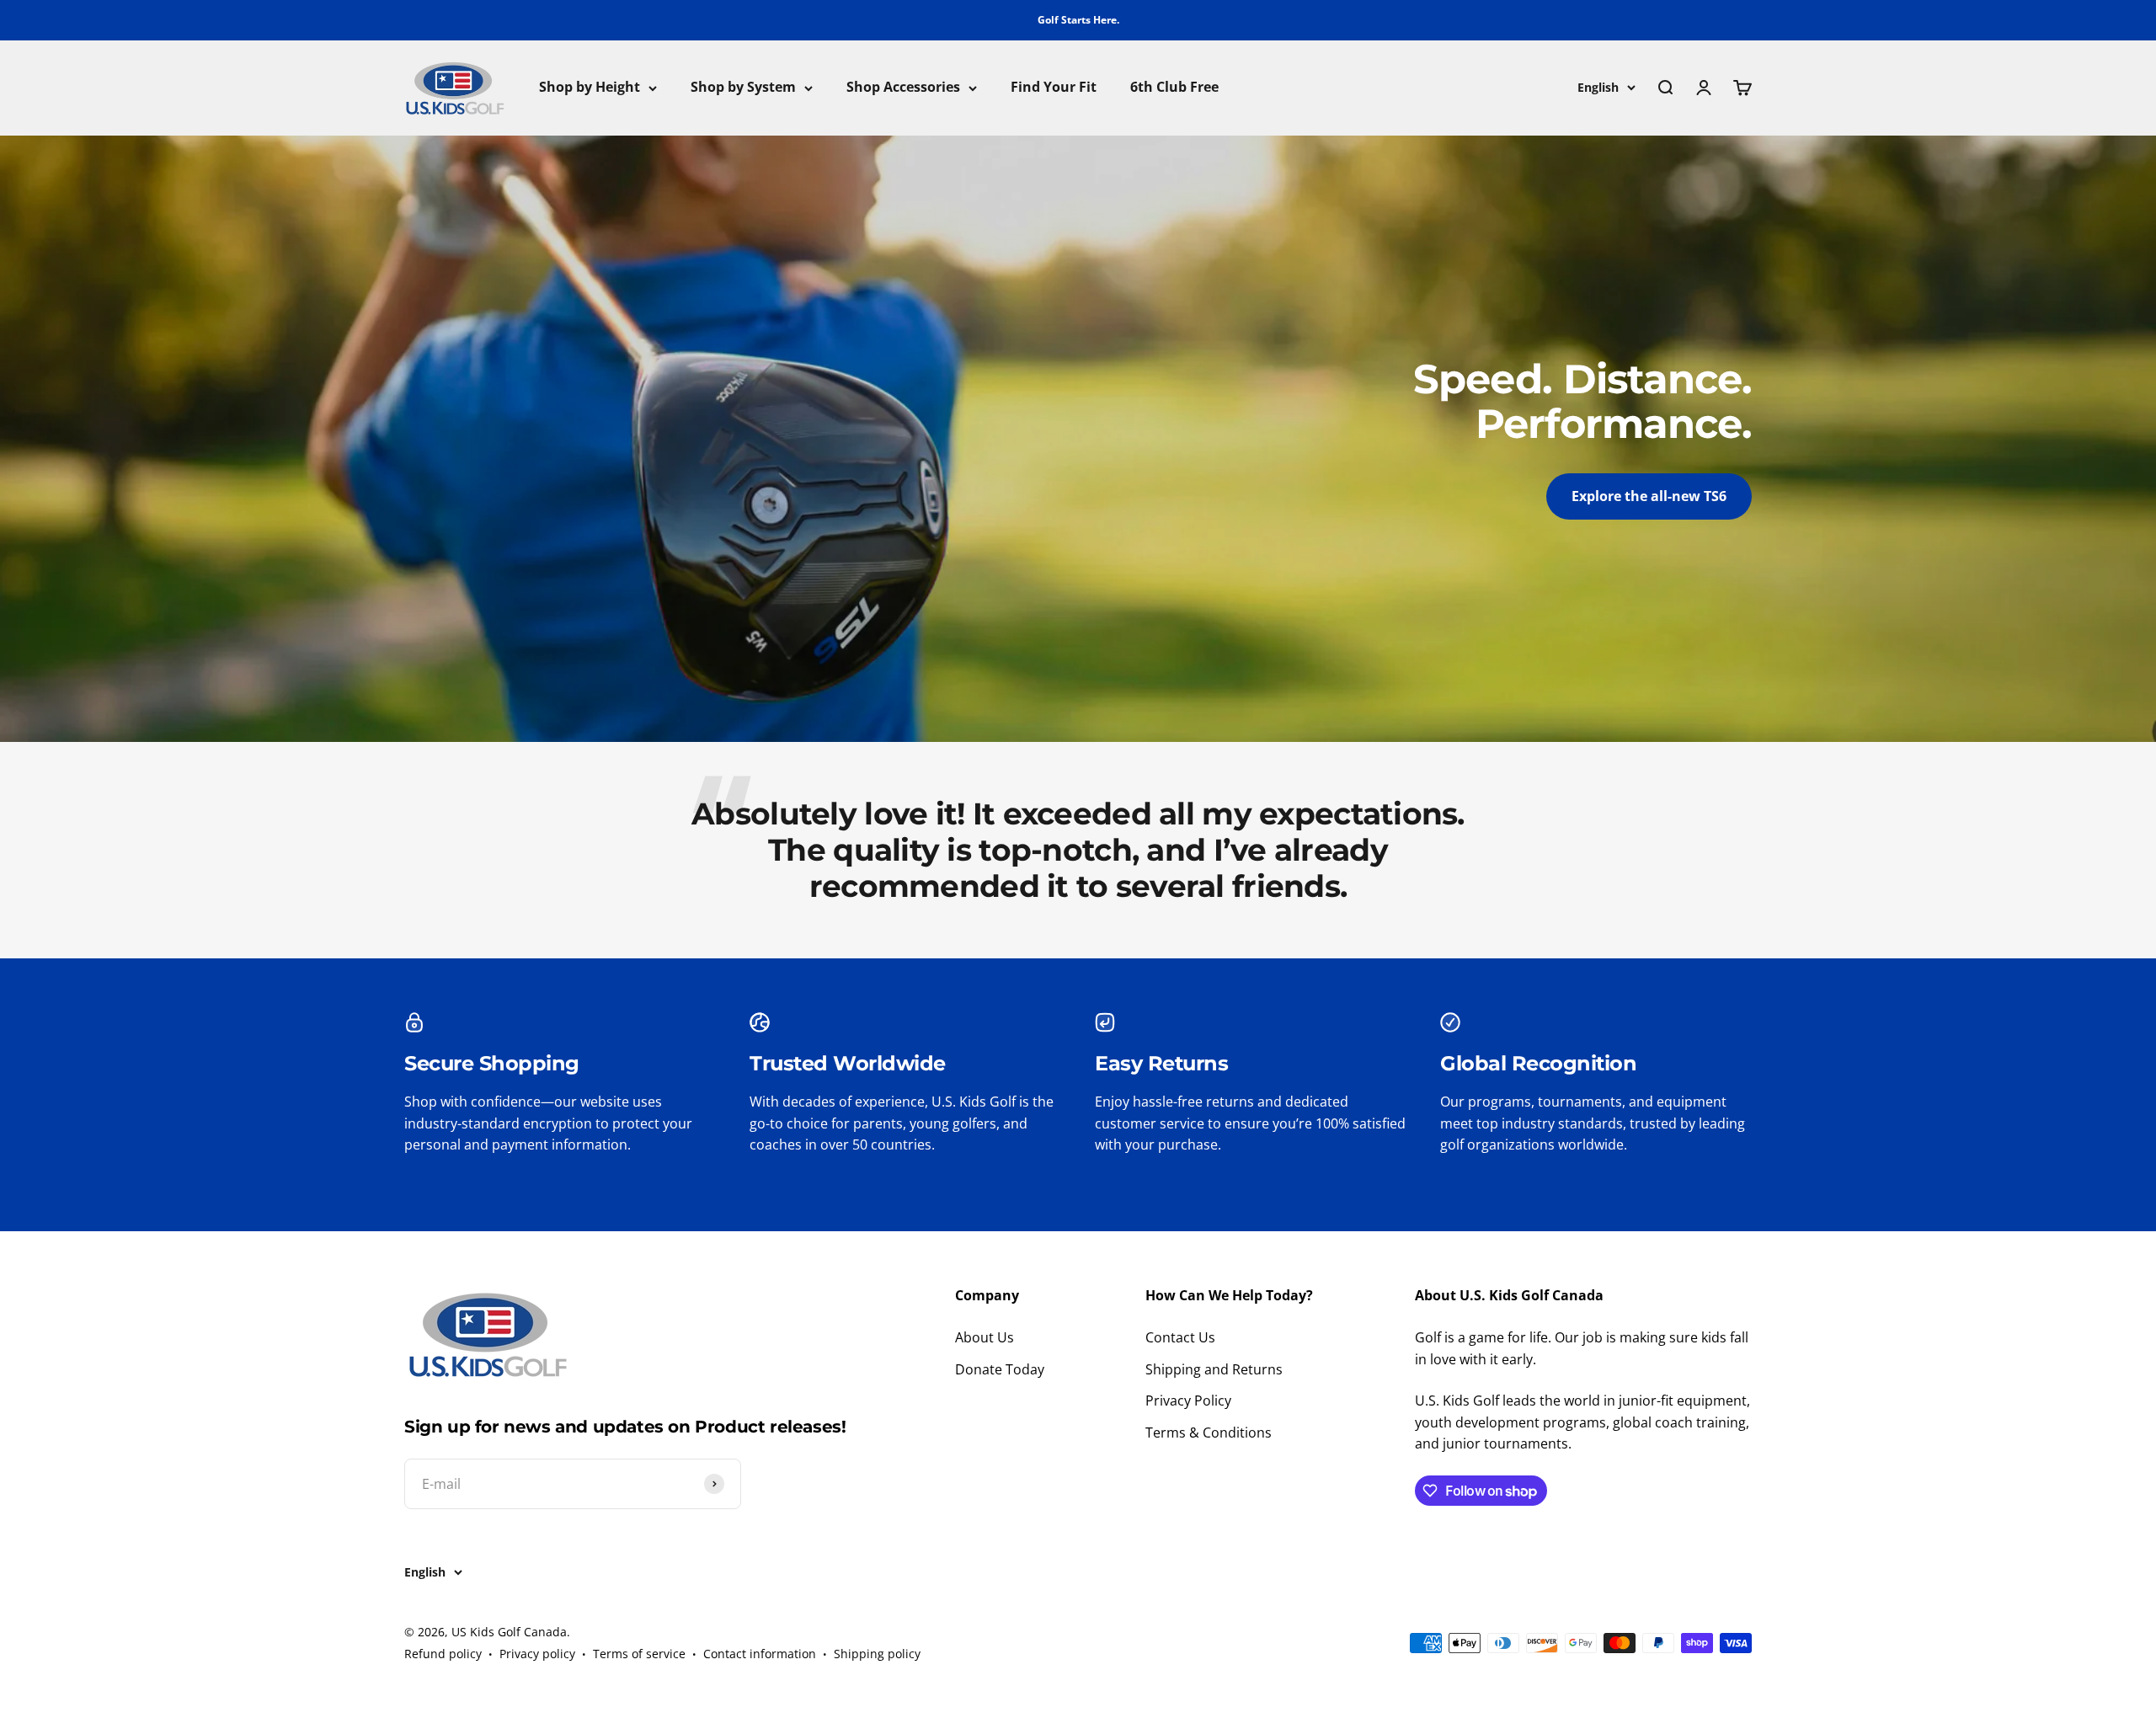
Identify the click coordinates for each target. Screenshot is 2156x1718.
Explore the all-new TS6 (1649, 496)
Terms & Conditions (1209, 1433)
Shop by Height (590, 88)
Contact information (760, 1654)
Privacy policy (537, 1654)
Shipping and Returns (1214, 1369)
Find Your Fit (1054, 88)
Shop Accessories (903, 88)
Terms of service (639, 1654)
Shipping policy (877, 1654)
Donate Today (1000, 1369)
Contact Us (1180, 1337)
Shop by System (743, 88)
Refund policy (443, 1654)
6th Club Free (1174, 88)
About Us (985, 1337)
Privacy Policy (1188, 1401)
